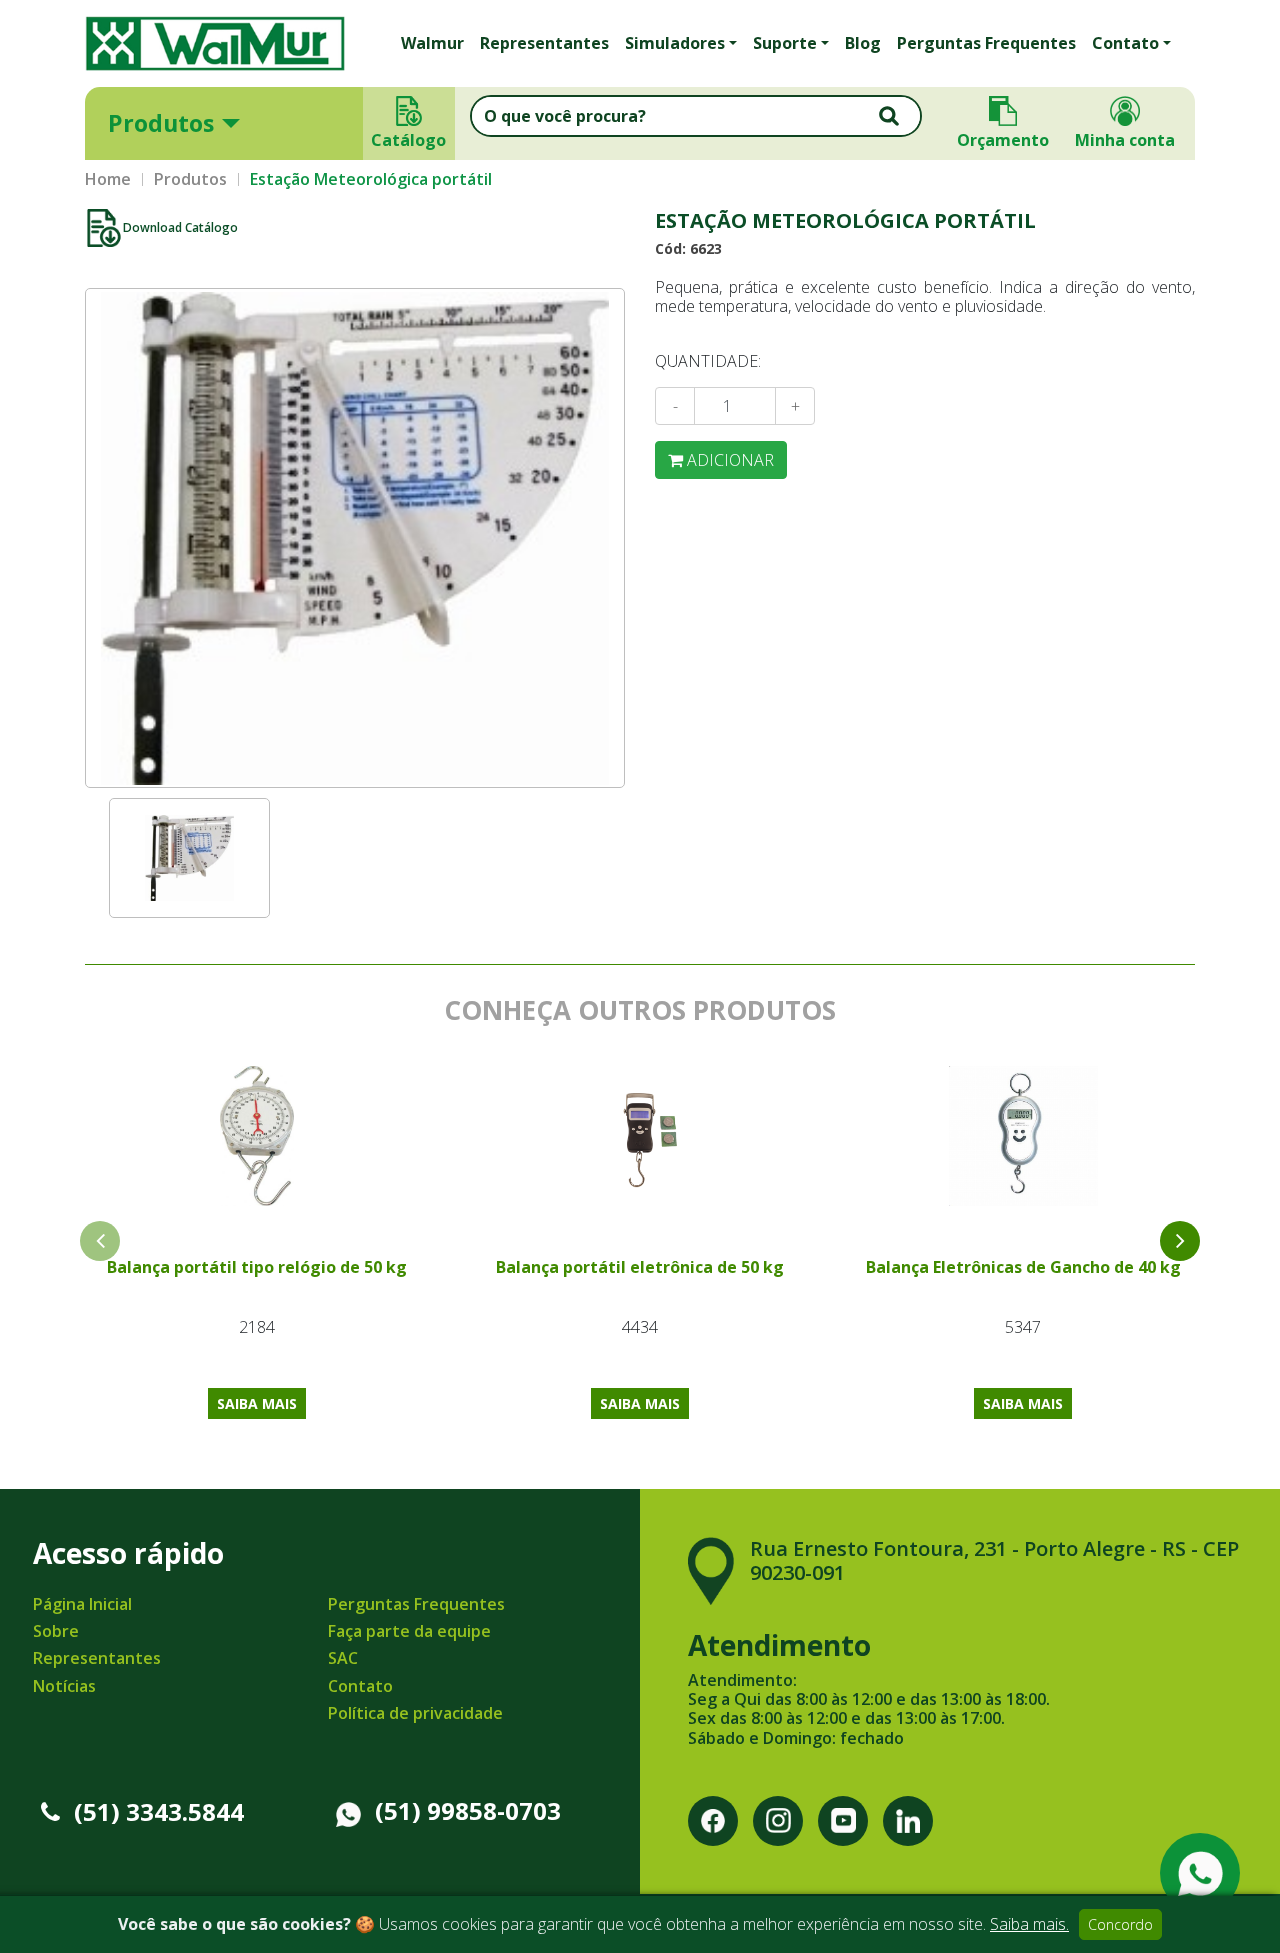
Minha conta (1125, 140)
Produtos (161, 123)
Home (108, 179)
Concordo (1120, 1924)
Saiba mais (257, 1403)
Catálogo (409, 140)
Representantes (544, 43)
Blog (863, 43)
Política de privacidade (415, 1713)
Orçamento (1003, 140)
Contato (360, 1686)
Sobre (56, 1631)
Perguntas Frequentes (986, 43)
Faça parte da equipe (409, 1631)
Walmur (432, 43)
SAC (343, 1658)
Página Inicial (82, 1604)
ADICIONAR (728, 460)
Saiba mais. (1029, 1924)
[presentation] (1180, 1241)
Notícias (64, 1686)
